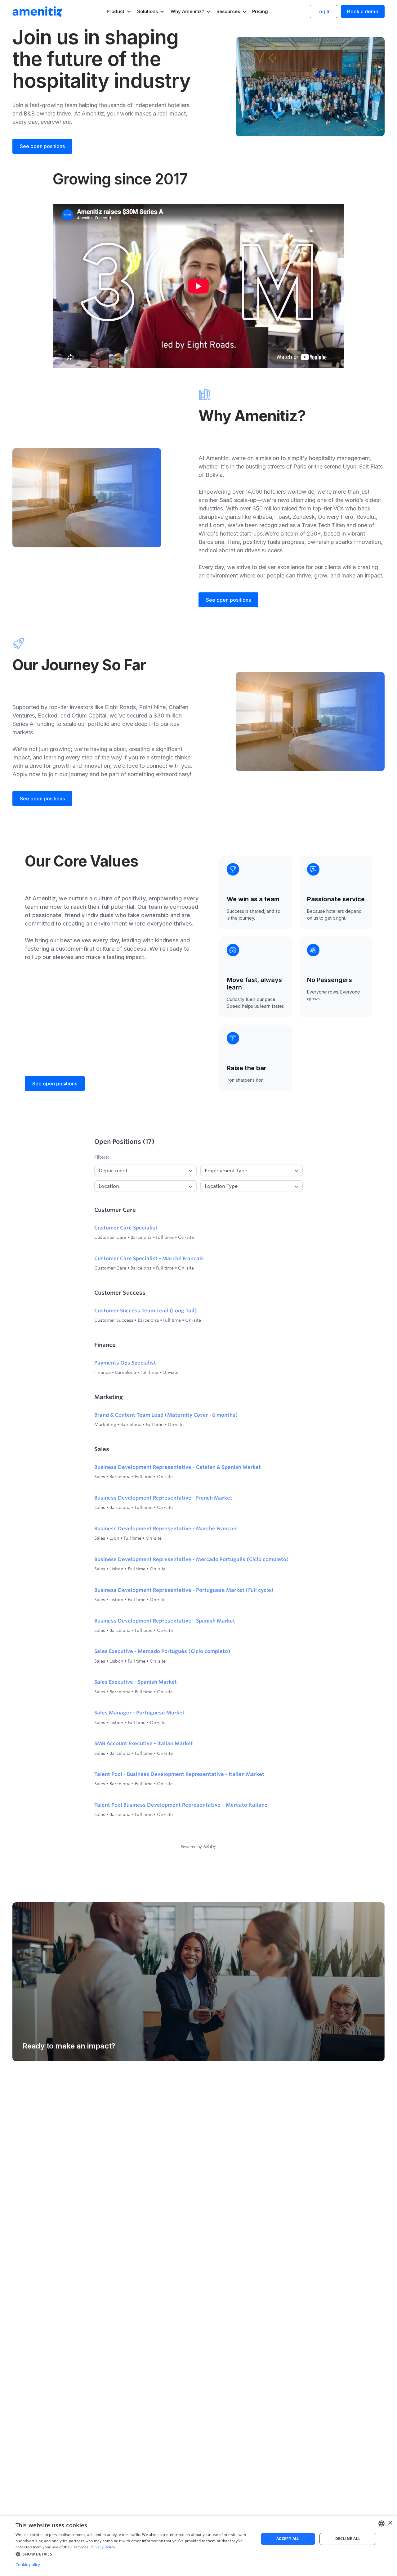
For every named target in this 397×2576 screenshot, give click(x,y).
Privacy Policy (103, 2547)
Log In (323, 11)
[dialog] (198, 2546)
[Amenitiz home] (37, 11)
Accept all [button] (288, 2539)
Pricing (260, 11)
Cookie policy (28, 2565)
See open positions (42, 146)
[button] (119, 11)
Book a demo (363, 11)
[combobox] (381, 2524)
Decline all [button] (348, 2539)
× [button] (390, 2523)
